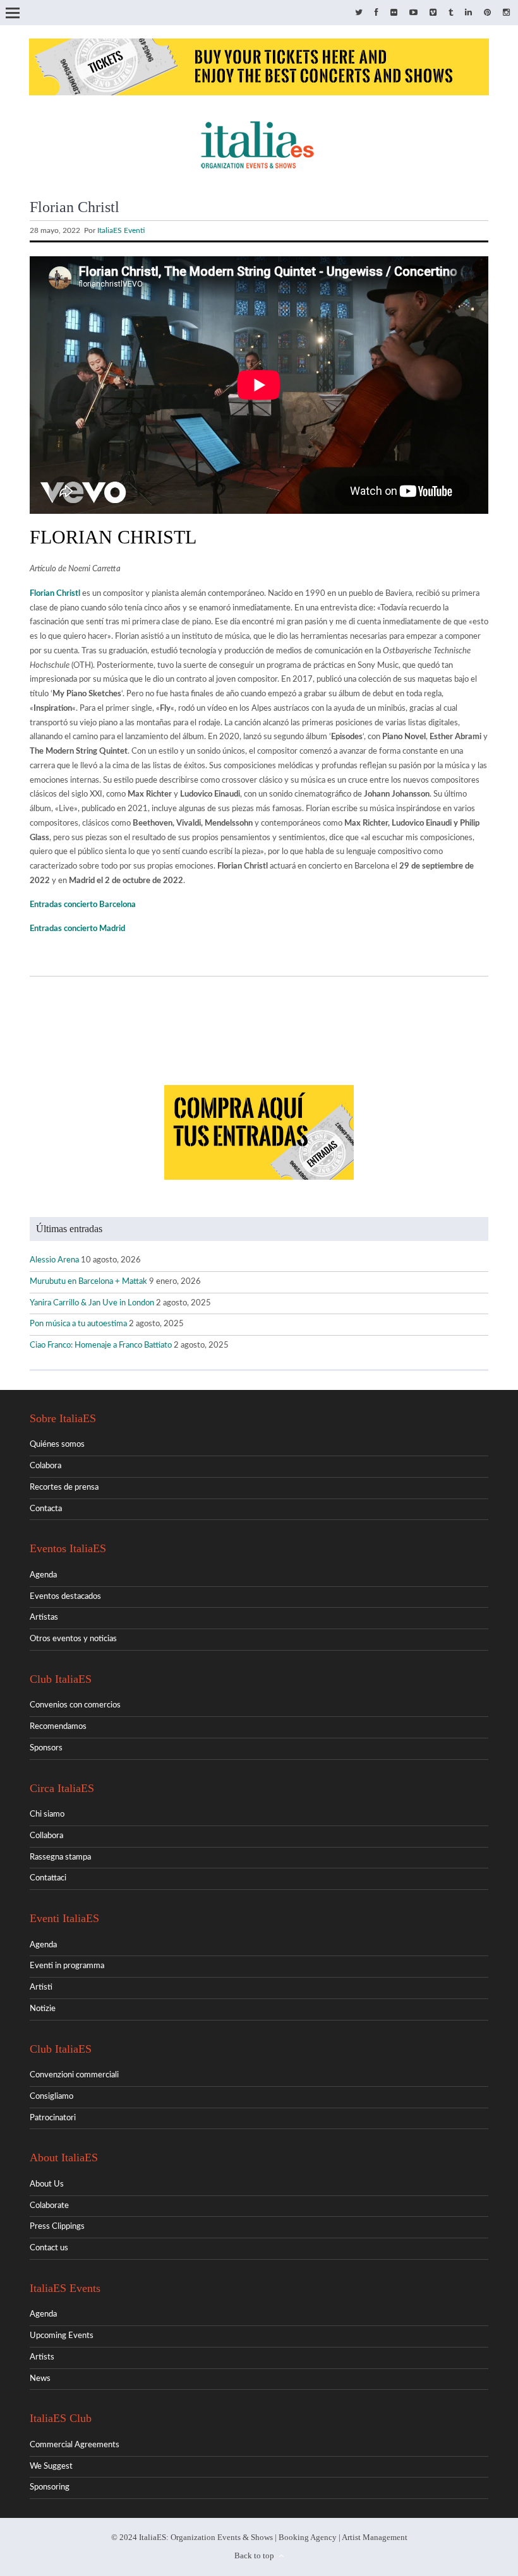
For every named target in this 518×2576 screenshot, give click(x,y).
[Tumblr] (451, 13)
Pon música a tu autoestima (78, 1324)
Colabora (45, 1466)
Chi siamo (47, 1814)
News (40, 2379)
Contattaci (48, 1878)
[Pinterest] (487, 13)
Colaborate (49, 2206)
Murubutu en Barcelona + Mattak (88, 1282)
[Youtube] (413, 13)
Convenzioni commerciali (74, 2075)
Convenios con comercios (75, 1705)
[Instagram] (506, 13)
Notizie (43, 2009)
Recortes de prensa (64, 1487)
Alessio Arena (54, 1260)
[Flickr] (394, 13)
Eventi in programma (67, 1966)
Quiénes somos (57, 1445)
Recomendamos (58, 1727)
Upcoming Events (62, 2336)
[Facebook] (376, 13)
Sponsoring (50, 2487)
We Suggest (51, 2466)
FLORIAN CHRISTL (113, 537)
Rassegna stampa (60, 1857)
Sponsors (46, 1748)
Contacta (46, 1509)
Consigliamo (51, 2097)
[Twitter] (359, 13)
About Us (47, 2184)
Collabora (46, 1836)
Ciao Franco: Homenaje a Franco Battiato (101, 1345)
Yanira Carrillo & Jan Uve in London (92, 1303)
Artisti (41, 1987)
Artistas (44, 1617)
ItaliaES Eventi (121, 230)
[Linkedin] (468, 13)
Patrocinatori (53, 2118)
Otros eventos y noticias (73, 1639)
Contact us (49, 2248)
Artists (42, 2357)
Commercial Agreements (75, 2445)
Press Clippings (57, 2227)
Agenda (43, 1575)
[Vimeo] (433, 13)
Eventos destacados (65, 1597)
